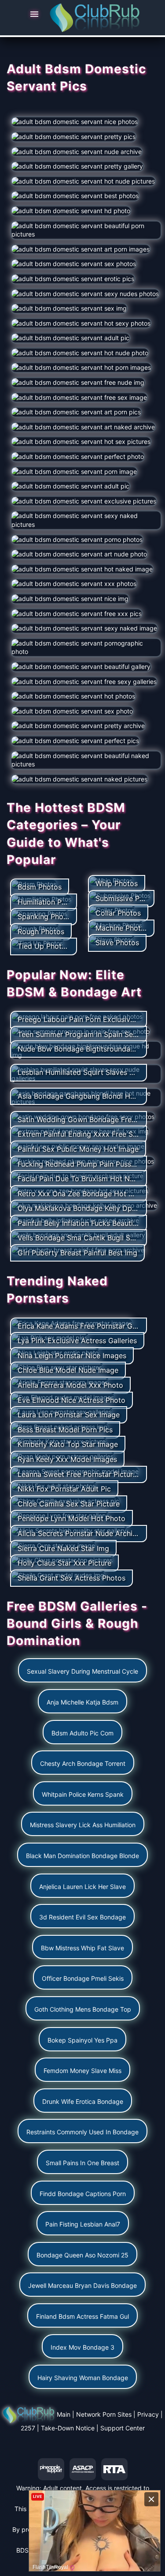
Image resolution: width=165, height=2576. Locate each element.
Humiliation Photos (49, 902)
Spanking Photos (46, 916)
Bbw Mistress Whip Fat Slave (82, 1948)
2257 (28, 2428)
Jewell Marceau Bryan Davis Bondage (82, 2285)
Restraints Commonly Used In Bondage (82, 2132)
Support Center (123, 2428)
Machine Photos (122, 928)
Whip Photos (117, 883)
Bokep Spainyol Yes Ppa (82, 2040)
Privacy (148, 2414)
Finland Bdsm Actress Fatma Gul (82, 2316)
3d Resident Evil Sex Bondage (82, 1917)
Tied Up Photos (44, 946)
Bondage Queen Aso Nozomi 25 (82, 2255)
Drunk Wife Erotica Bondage (83, 2101)
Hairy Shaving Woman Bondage (83, 2378)
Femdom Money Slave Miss (82, 2071)
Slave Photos (117, 943)
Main (64, 2414)
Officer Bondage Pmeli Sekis (83, 1978)
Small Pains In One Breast (82, 2163)
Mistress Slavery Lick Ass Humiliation (83, 1825)
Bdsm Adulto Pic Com (82, 1733)
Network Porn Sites (104, 2414)
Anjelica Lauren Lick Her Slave (82, 1887)
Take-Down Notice (68, 2428)
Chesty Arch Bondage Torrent (83, 1763)
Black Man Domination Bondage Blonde (82, 1856)
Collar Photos (118, 913)
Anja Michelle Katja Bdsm (82, 1702)
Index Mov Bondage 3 (82, 2347)
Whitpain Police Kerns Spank (83, 1794)
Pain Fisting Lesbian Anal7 (83, 2224)
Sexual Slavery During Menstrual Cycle (82, 1671)
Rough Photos (41, 931)
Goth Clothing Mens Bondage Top (83, 2009)
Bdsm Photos (40, 887)
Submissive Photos (127, 898)
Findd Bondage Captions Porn (83, 2194)
